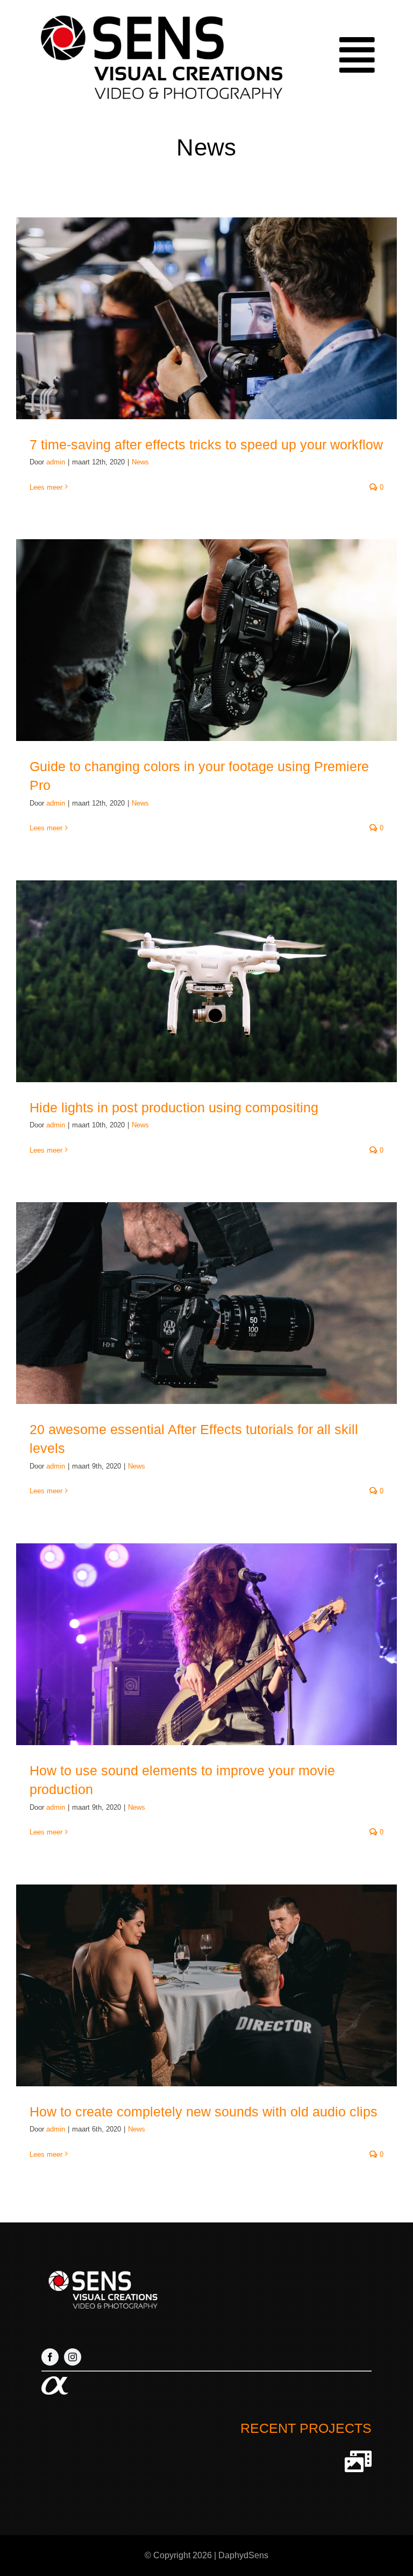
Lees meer (46, 487)
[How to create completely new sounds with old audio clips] (206, 1985)
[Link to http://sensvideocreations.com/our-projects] (358, 2461)
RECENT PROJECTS (306, 2428)
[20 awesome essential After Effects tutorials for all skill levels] (206, 1303)
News (140, 462)
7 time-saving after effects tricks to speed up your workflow (206, 444)
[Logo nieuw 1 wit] (102, 2269)
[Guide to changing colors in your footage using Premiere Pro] (206, 640)
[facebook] (50, 2357)
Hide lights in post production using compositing (174, 1107)
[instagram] (73, 2357)
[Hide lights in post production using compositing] (206, 981)
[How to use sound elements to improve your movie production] (206, 1644)
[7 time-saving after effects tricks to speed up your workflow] (206, 318)
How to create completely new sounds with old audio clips (204, 2112)
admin (56, 462)
